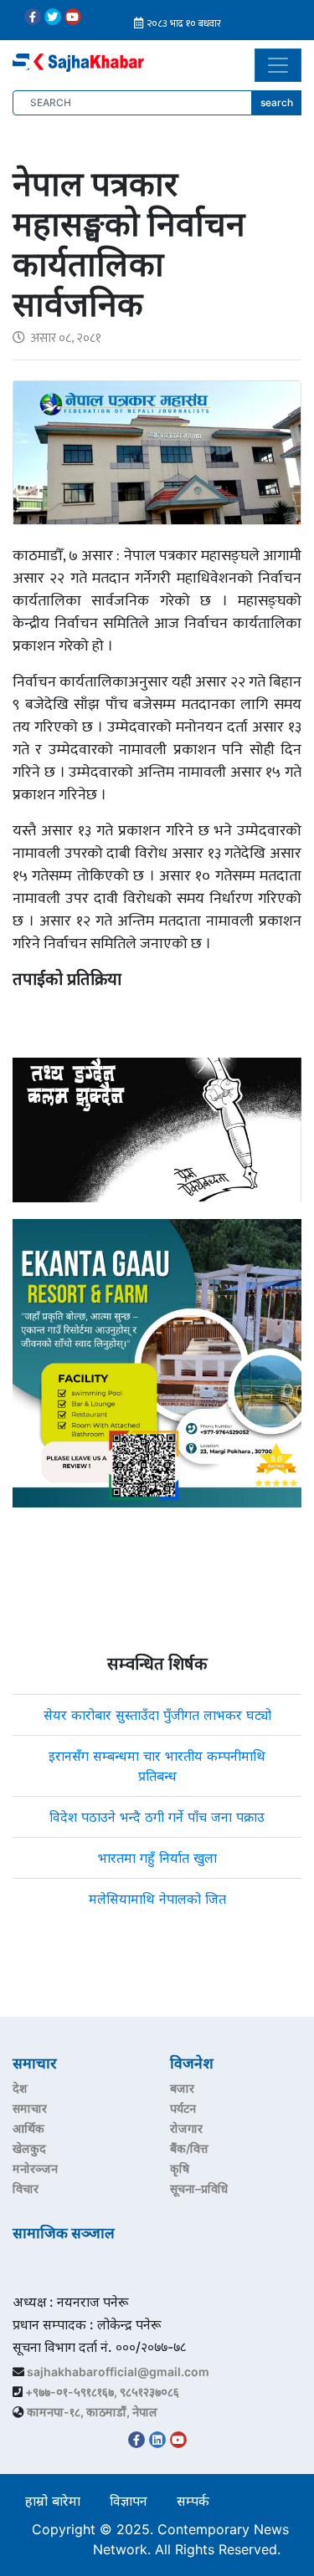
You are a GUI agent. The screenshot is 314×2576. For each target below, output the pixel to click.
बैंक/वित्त (189, 2148)
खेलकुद (29, 2148)
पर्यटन (183, 2108)
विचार (26, 2188)
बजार (182, 2088)
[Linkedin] (157, 2440)
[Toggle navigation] (278, 65)
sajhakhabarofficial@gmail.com (118, 2372)
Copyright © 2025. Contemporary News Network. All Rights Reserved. (160, 2539)
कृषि (180, 2168)
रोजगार (186, 2128)
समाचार (30, 2108)
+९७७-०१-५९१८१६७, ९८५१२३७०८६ (102, 2392)
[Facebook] (33, 17)
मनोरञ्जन (35, 2168)
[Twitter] (53, 17)
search (277, 102)
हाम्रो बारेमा (53, 2501)
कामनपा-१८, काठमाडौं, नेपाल (92, 2412)
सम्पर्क (193, 2501)
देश (20, 2088)
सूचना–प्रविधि (199, 2188)
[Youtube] (73, 17)
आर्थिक (28, 2128)
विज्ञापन (129, 2501)
